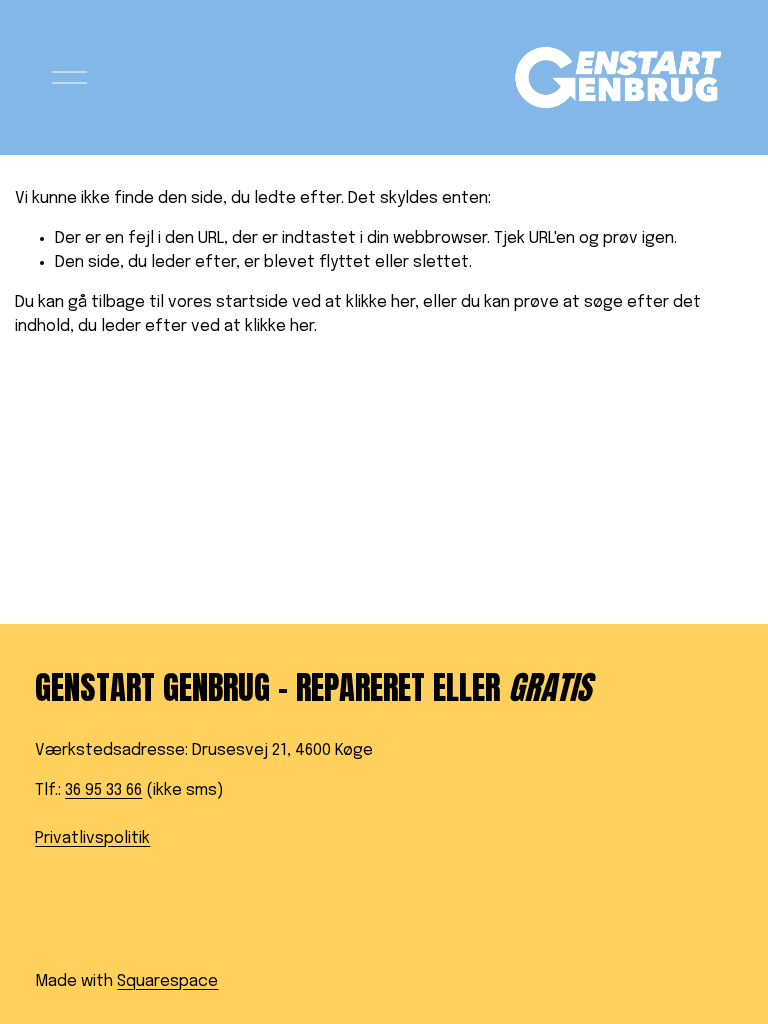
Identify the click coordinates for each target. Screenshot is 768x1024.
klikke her (380, 302)
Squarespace (167, 981)
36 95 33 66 (103, 790)
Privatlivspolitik (92, 838)
